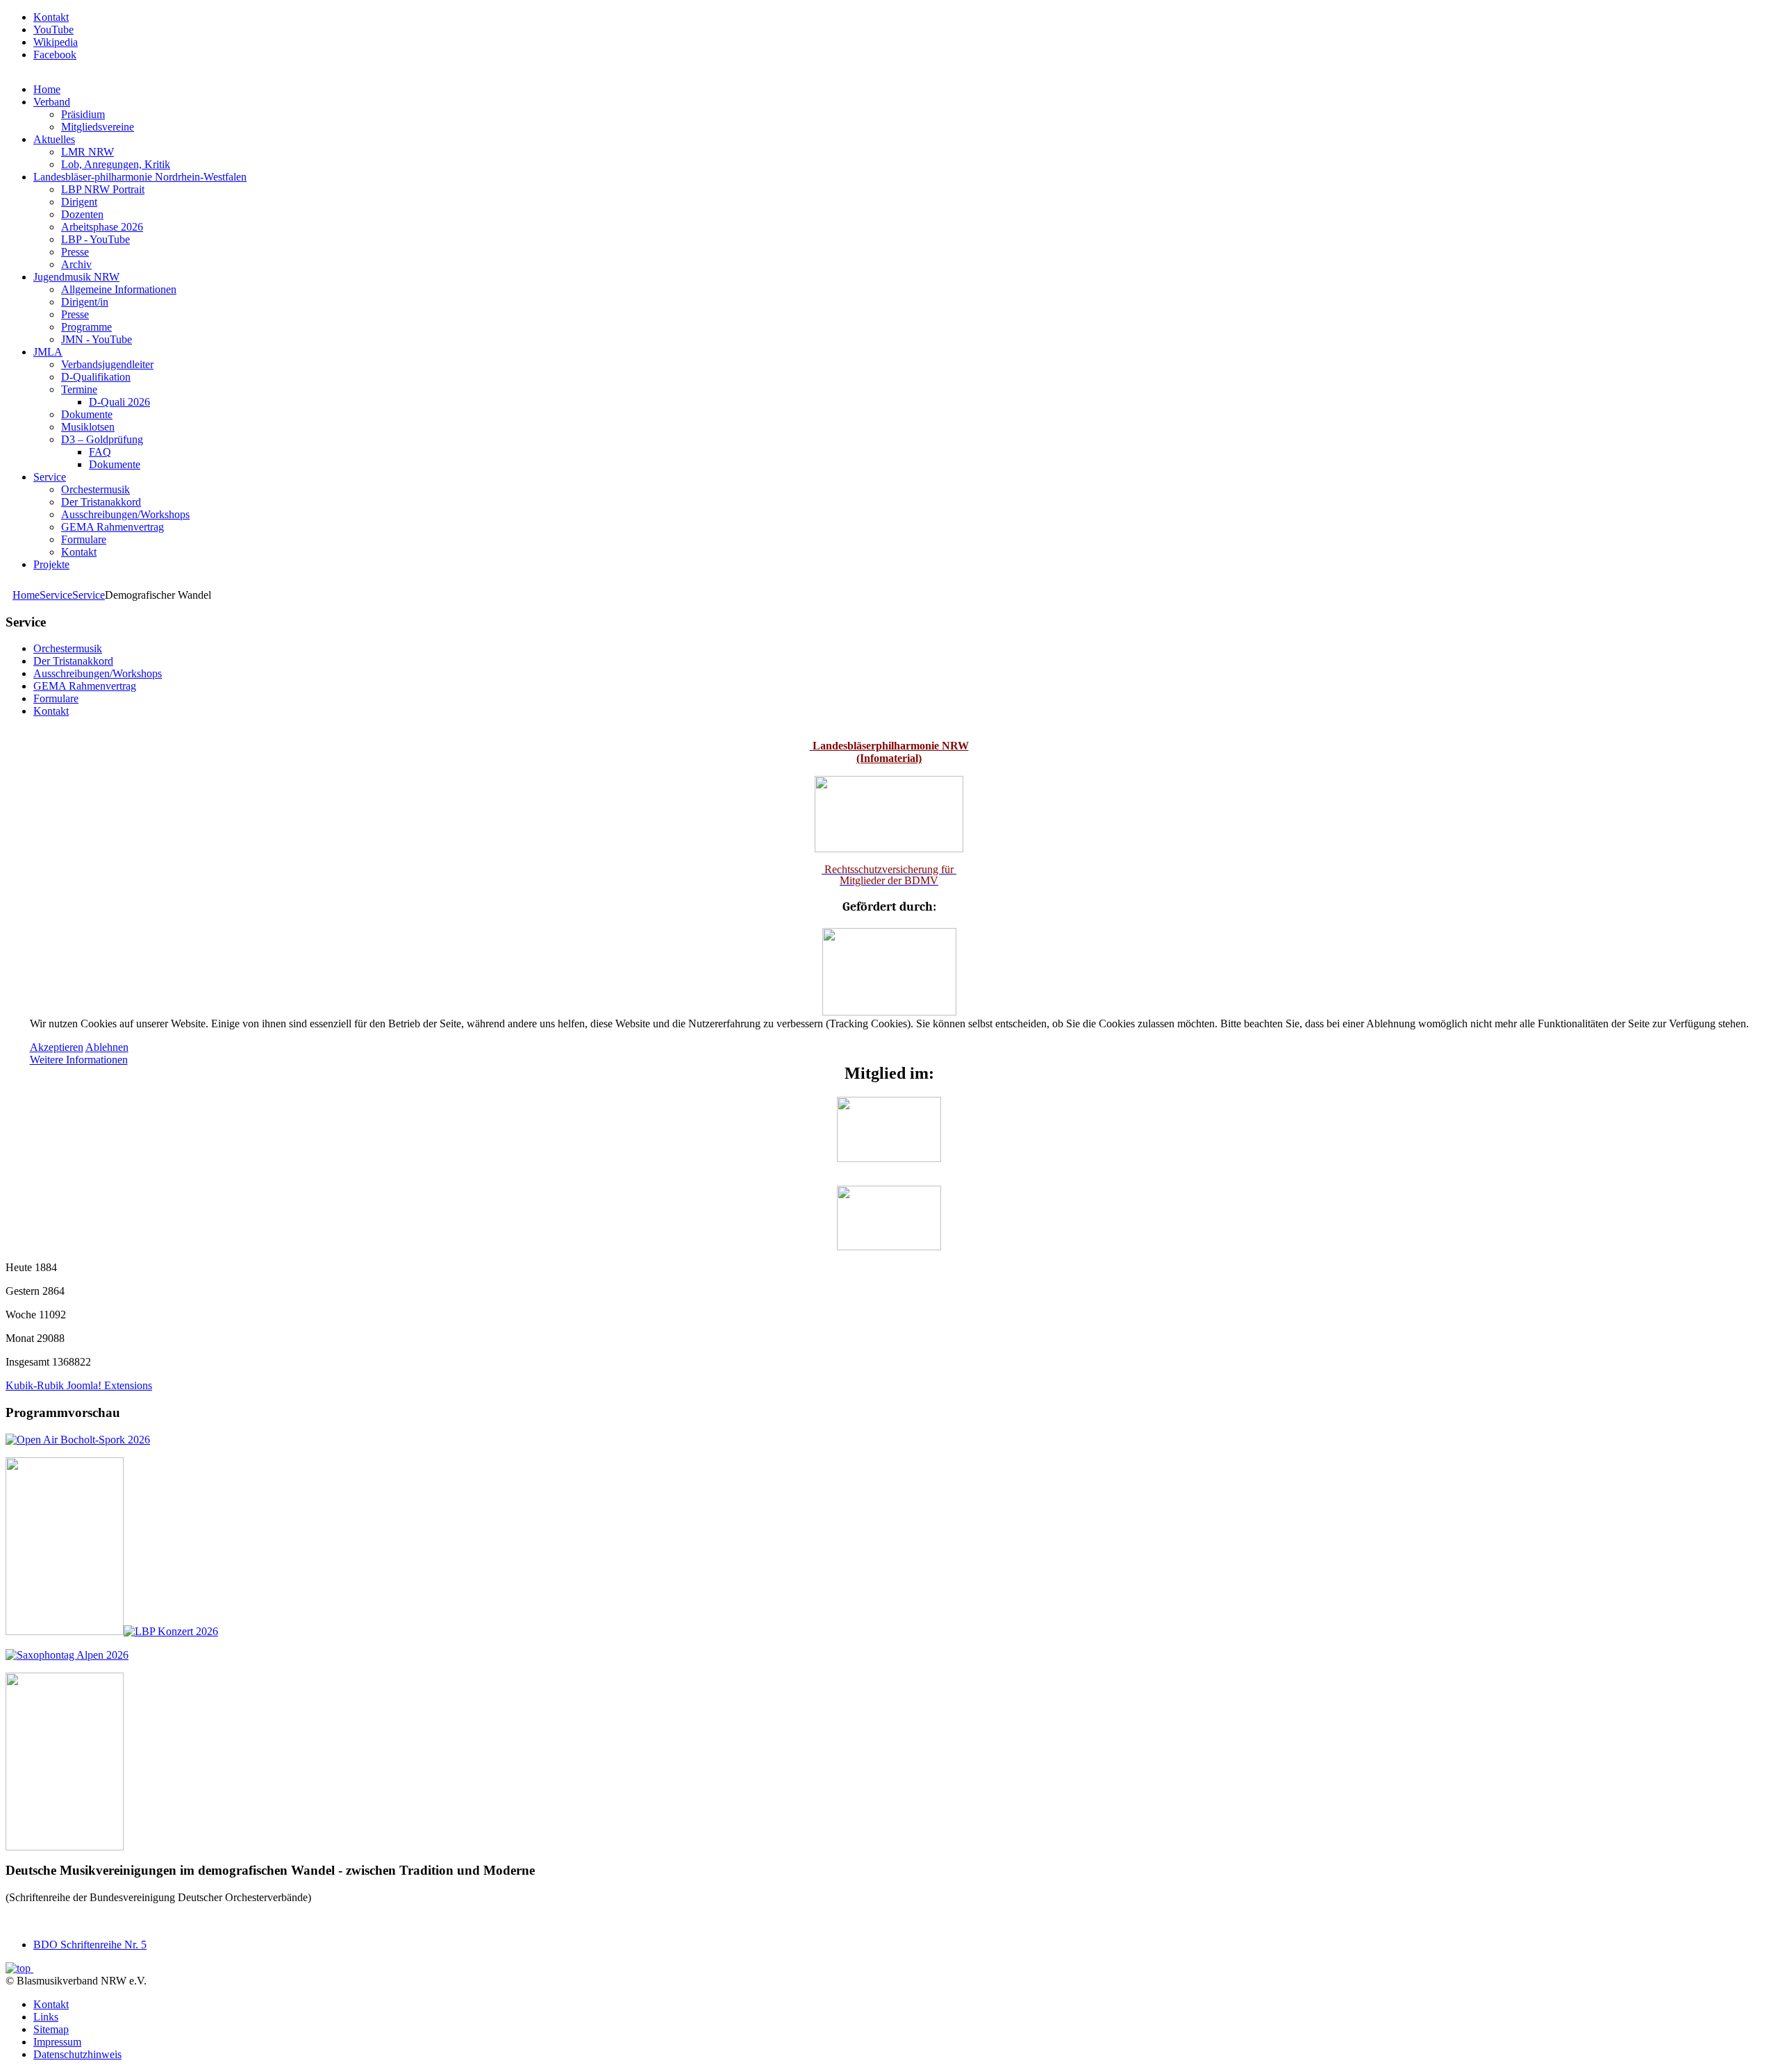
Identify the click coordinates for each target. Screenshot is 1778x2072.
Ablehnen (107, 1047)
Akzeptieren (57, 1047)
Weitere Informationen (79, 1060)
